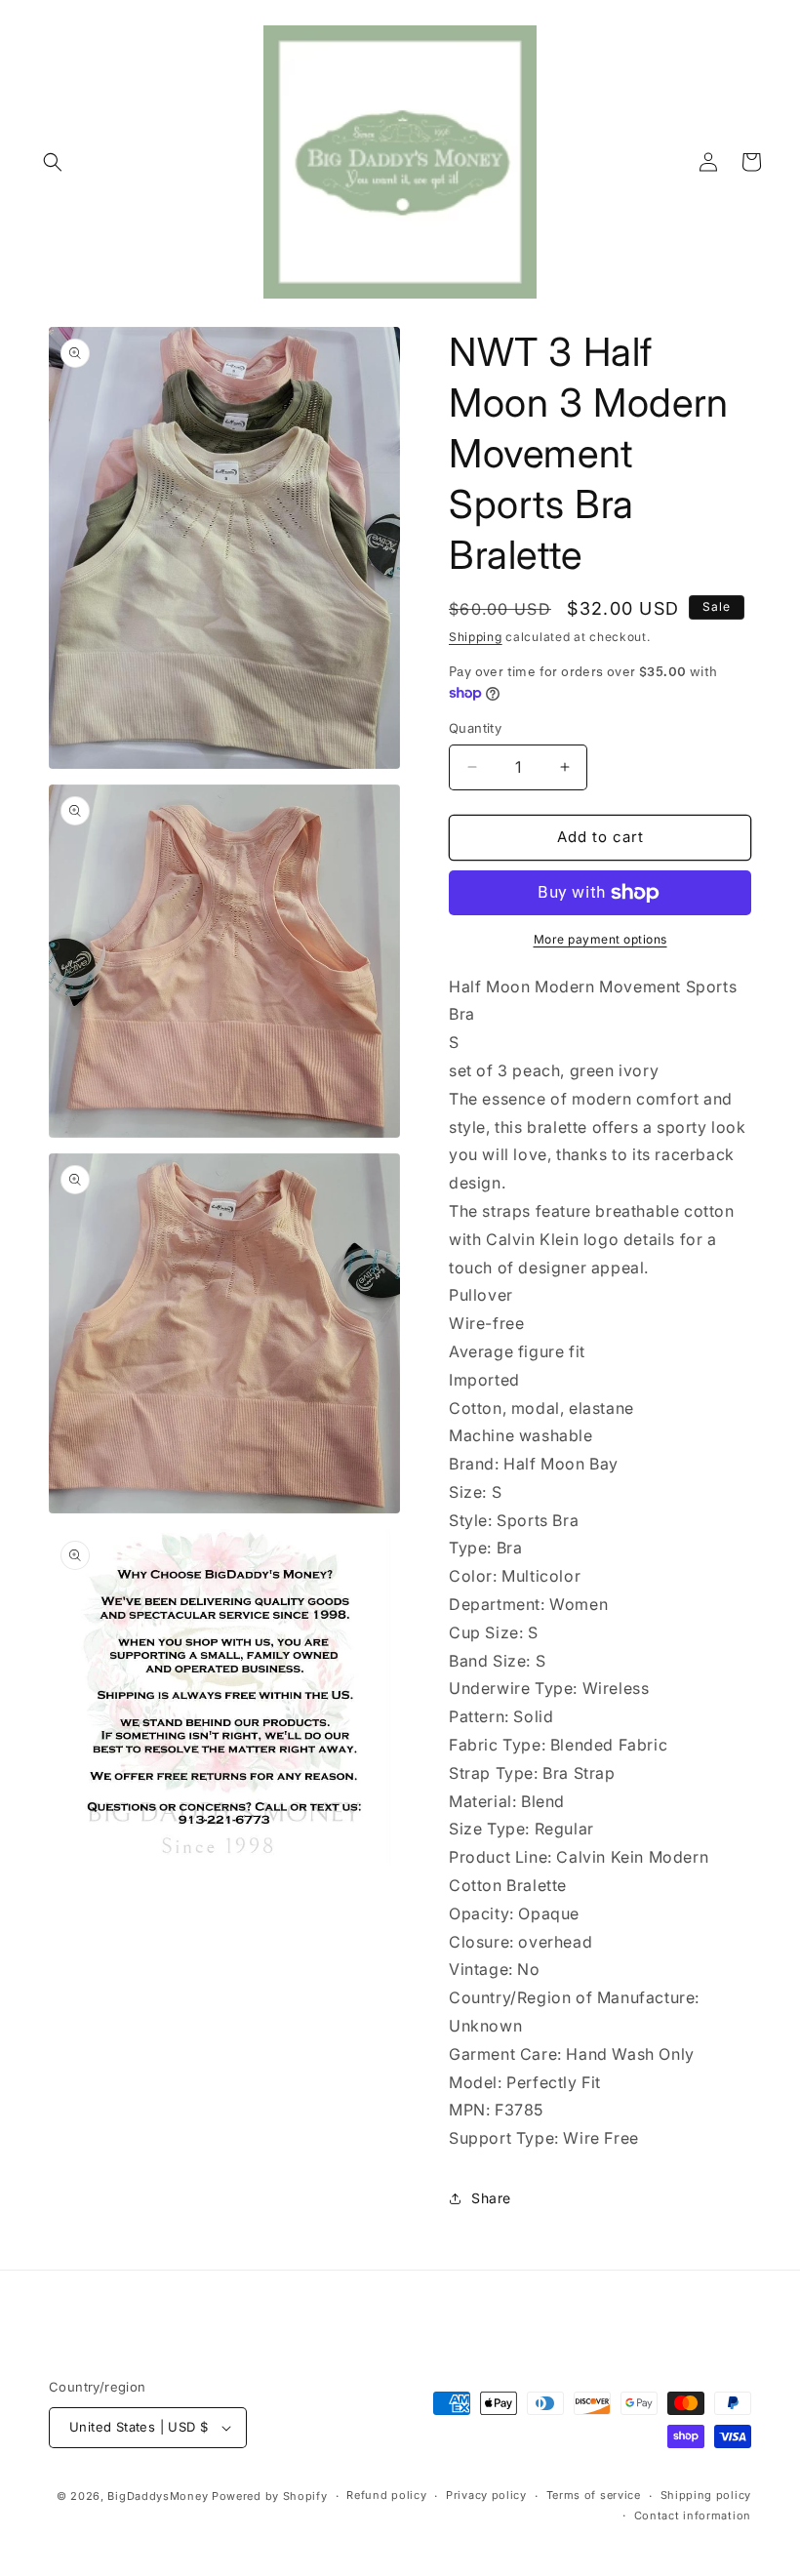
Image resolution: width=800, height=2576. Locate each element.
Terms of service (594, 2495)
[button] (53, 162)
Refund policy (386, 2495)
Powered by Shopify (270, 2496)
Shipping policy (706, 2495)
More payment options (600, 939)
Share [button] (491, 2198)
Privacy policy (486, 2495)
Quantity (475, 728)
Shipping (476, 637)
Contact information (693, 2516)
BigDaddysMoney (158, 2496)
